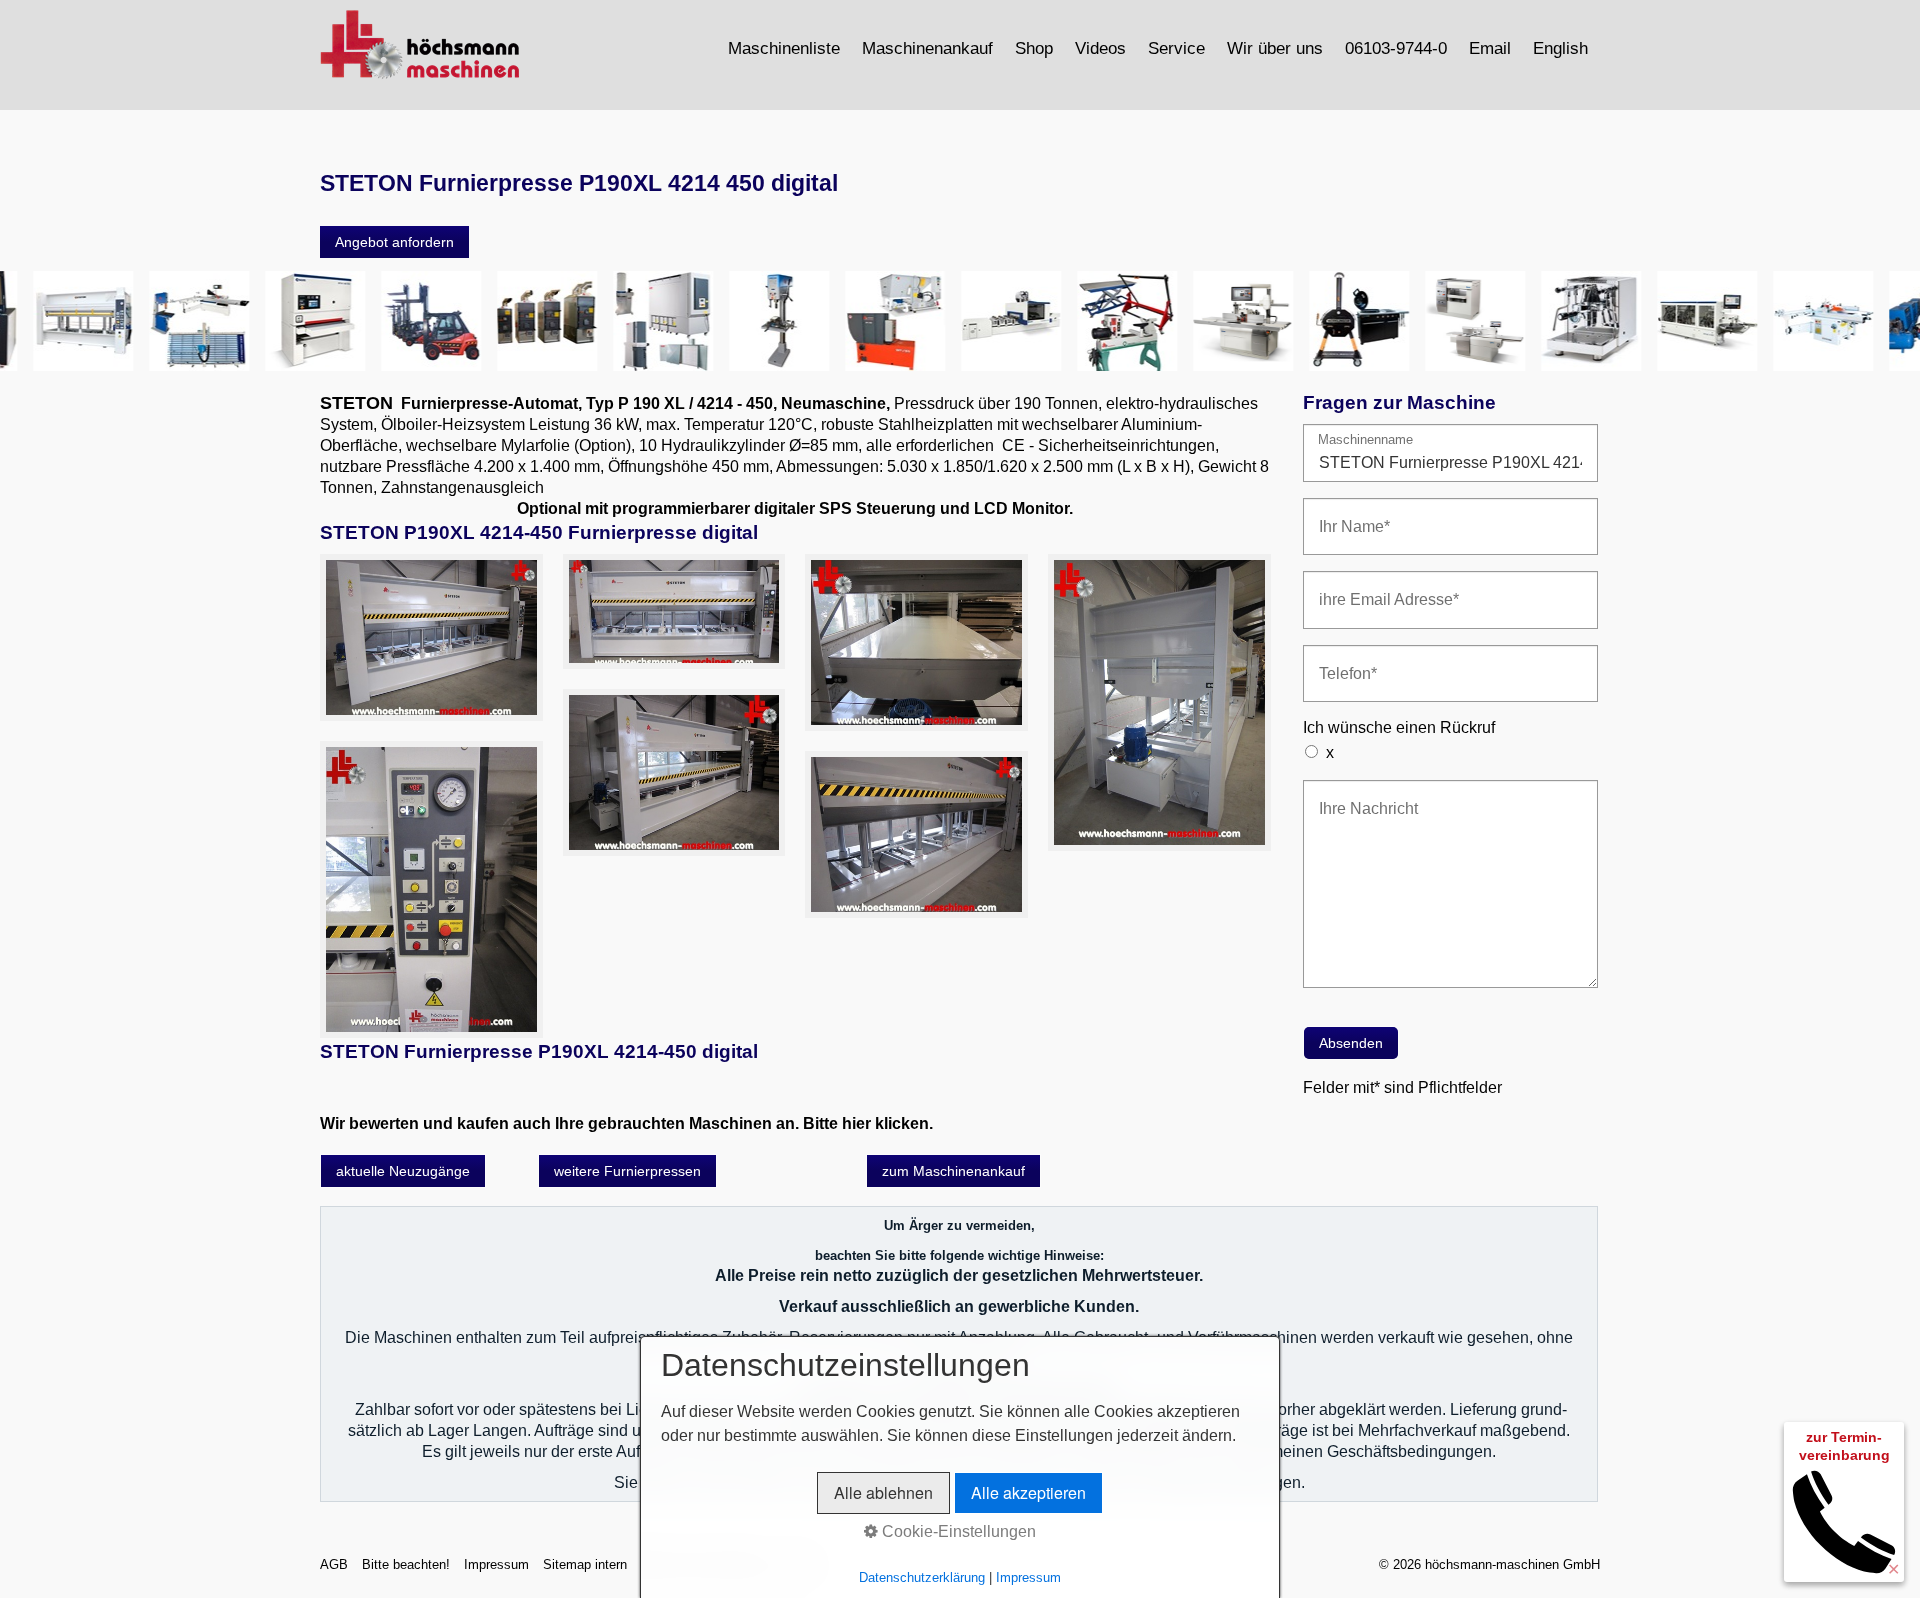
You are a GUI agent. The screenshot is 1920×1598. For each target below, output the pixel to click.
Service (1176, 48)
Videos (1100, 48)
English (1560, 48)
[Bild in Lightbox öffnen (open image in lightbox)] (431, 637)
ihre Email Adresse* (1375, 587)
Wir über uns (1275, 48)
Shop (1034, 48)
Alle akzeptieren (1028, 1492)
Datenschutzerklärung (922, 1577)
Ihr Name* (1347, 514)
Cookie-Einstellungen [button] (957, 1531)
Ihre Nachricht (1358, 796)
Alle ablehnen (883, 1492)
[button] (394, 242)
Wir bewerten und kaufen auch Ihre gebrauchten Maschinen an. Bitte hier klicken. (626, 1123)
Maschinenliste (784, 48)
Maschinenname (1365, 440)
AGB (334, 1564)
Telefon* (1341, 661)
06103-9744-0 (1396, 48)
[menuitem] (785, 48)
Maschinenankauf (927, 48)
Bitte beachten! (406, 1564)
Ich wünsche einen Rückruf (1399, 727)
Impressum (496, 1564)
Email (1490, 48)
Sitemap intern (585, 1564)
